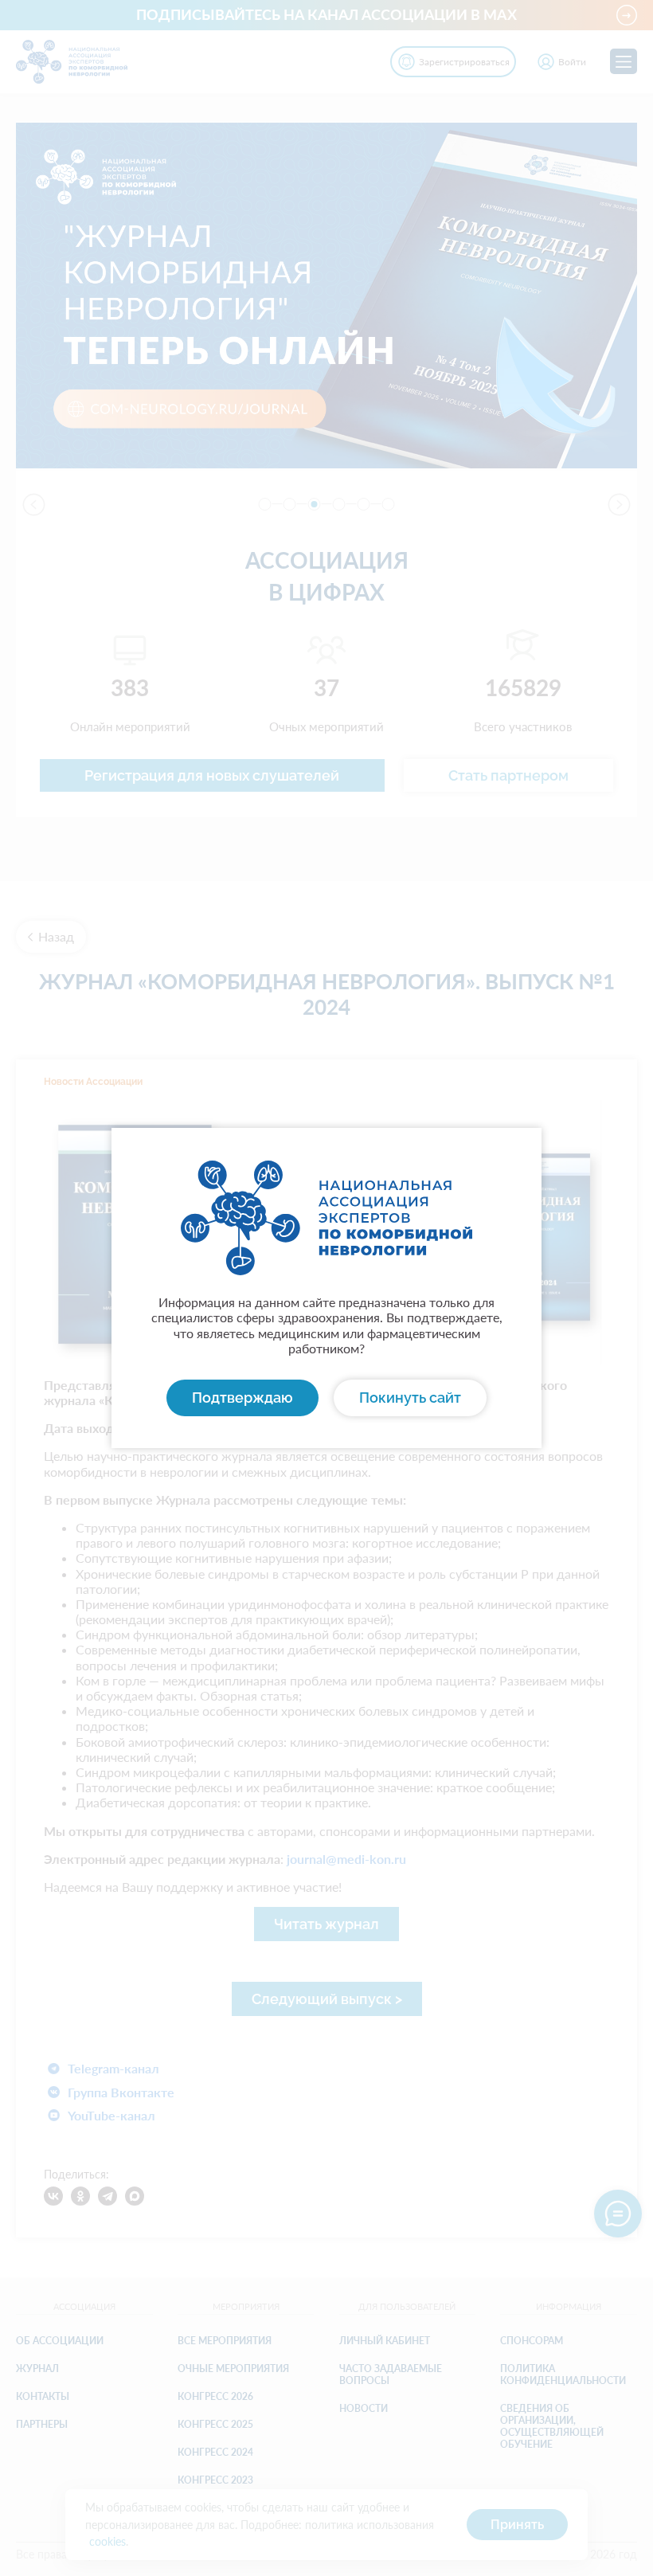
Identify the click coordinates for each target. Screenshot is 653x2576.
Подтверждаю (242, 1398)
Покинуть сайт (410, 1398)
